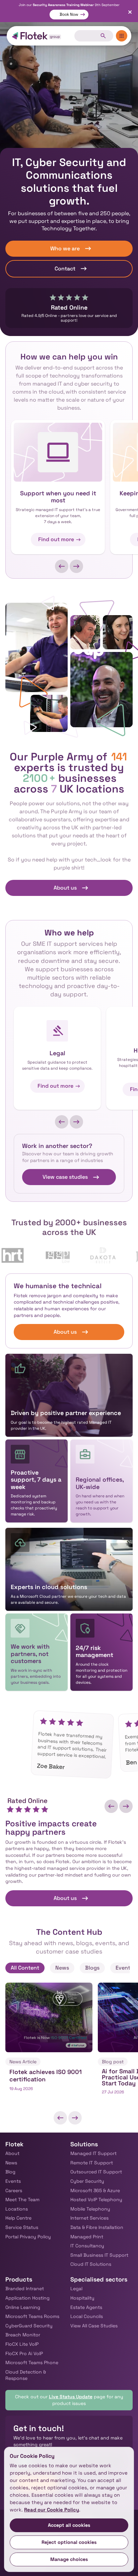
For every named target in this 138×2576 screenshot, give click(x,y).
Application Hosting (27, 2298)
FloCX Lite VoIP (22, 2344)
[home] (37, 36)
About (12, 2153)
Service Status (22, 2227)
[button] (62, 566)
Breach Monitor (23, 2335)
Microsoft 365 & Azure (95, 2190)
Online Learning (23, 2307)
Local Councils (87, 2316)
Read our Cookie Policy (52, 2510)
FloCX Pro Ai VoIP (24, 2353)
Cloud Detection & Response (26, 2375)
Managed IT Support (93, 2153)
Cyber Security (87, 2181)
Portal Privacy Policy (28, 2237)
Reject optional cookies (69, 2542)
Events (13, 2181)
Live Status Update (71, 2397)
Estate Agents (86, 2307)
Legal (76, 2289)
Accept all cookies (69, 2525)
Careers (14, 2190)
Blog (10, 2172)
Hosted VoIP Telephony (96, 2199)
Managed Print (87, 2237)
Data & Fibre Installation (97, 2227)
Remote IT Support (92, 2163)
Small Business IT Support (99, 2255)
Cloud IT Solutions (91, 2264)
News (11, 2163)
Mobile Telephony (90, 2209)
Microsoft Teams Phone (32, 2362)
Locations (17, 2209)
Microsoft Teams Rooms (32, 2316)
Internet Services (89, 2218)
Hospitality (82, 2298)
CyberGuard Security (29, 2326)
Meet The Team (22, 2199)
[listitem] (49, 2043)
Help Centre (18, 2218)
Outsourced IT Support (96, 2172)
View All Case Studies (94, 2326)
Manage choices (69, 2559)
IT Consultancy (87, 2246)
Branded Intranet (25, 2289)
